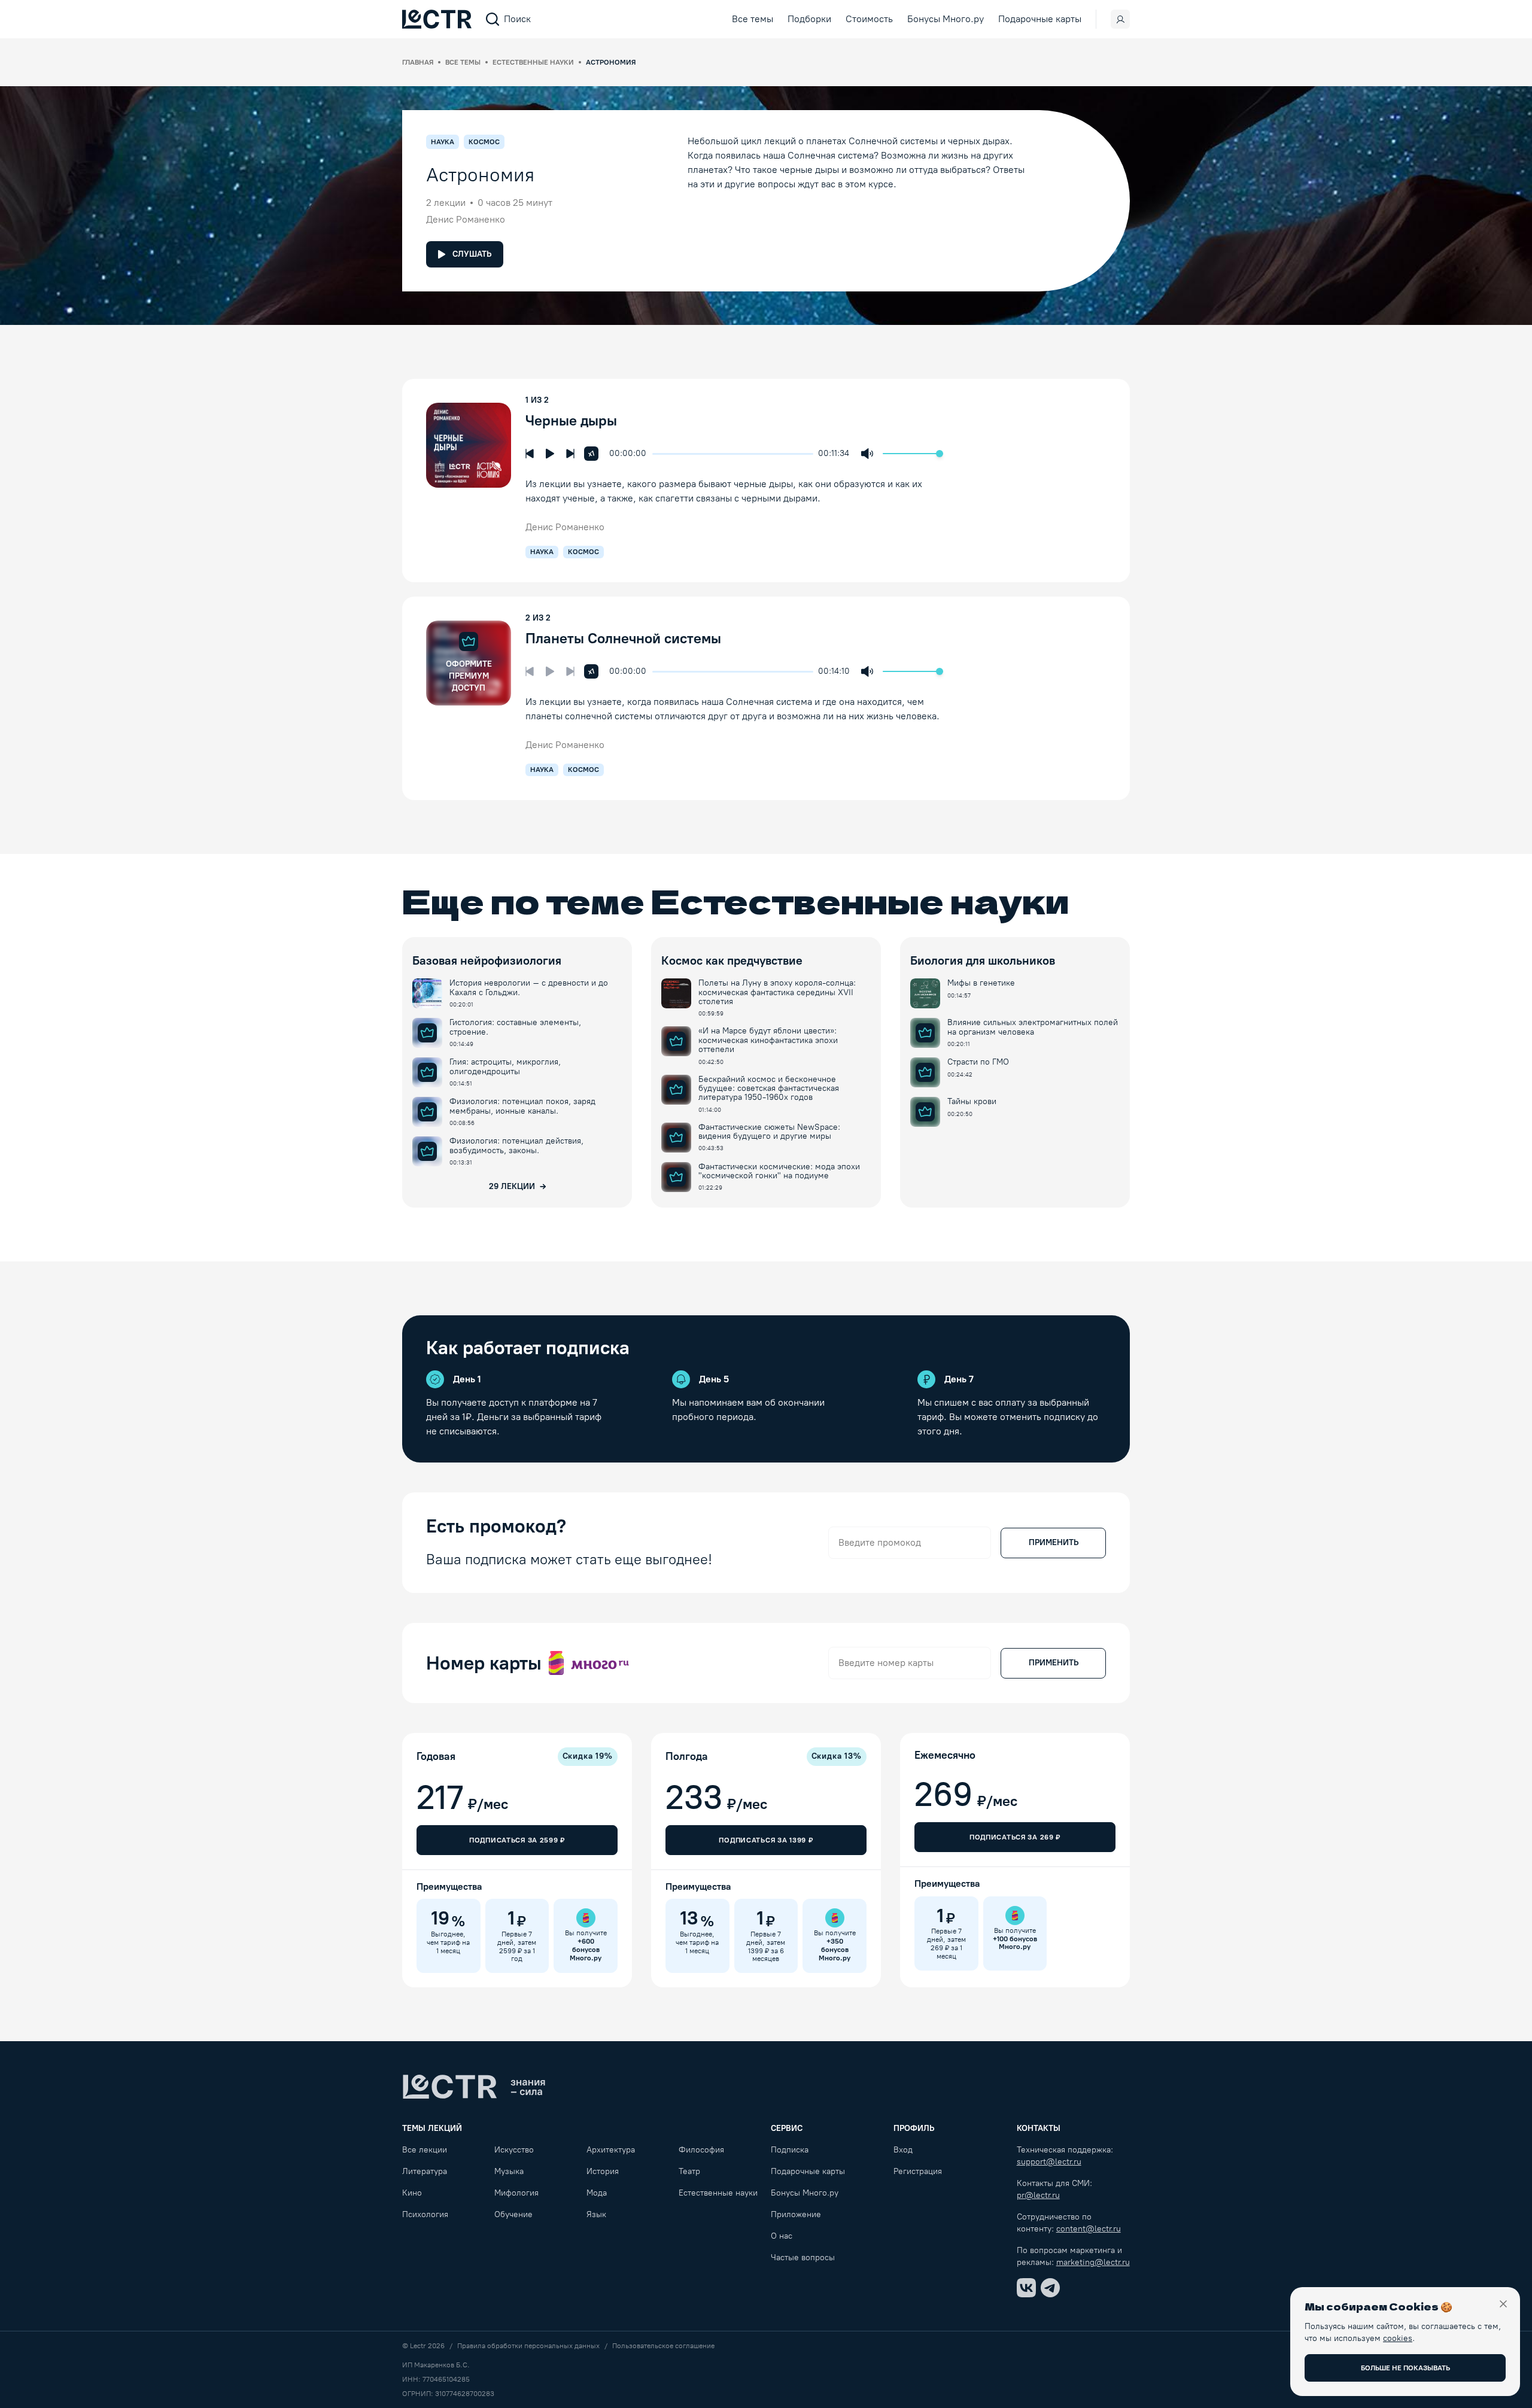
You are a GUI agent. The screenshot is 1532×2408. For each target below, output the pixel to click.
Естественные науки (533, 62)
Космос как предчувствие (732, 960)
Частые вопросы (803, 2257)
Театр (689, 2171)
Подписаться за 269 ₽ (1015, 1837)
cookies (1398, 2338)
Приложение (796, 2214)
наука (542, 552)
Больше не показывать (1405, 2368)
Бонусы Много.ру (946, 19)
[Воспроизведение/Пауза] (550, 454)
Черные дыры (573, 420)
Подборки (809, 19)
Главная (418, 62)
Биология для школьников (983, 960)
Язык (596, 2214)
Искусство (514, 2150)
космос (583, 552)
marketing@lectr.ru (1093, 2262)
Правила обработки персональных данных (528, 2346)
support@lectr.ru (1049, 2162)
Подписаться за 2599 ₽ (517, 1840)
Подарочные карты (1040, 19)
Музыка (509, 2171)
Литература (425, 2171)
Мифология (516, 2193)
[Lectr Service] (437, 19)
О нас (782, 2236)
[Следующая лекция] (570, 454)
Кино (412, 2193)
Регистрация (918, 2171)
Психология (425, 2214)
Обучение (513, 2214)
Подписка (790, 2150)
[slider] (658, 454)
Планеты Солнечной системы (625, 638)
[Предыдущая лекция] (530, 454)
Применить (1054, 1542)
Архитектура (611, 2150)
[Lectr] (474, 2087)
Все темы (753, 19)
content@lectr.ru (1089, 2229)
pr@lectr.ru (1038, 2195)
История (603, 2171)
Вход (903, 2150)
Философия (701, 2150)
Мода (597, 2193)
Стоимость (869, 19)
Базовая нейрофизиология (487, 960)
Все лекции (425, 2150)
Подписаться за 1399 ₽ (766, 1840)
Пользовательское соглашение (663, 2346)
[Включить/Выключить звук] (867, 454)
